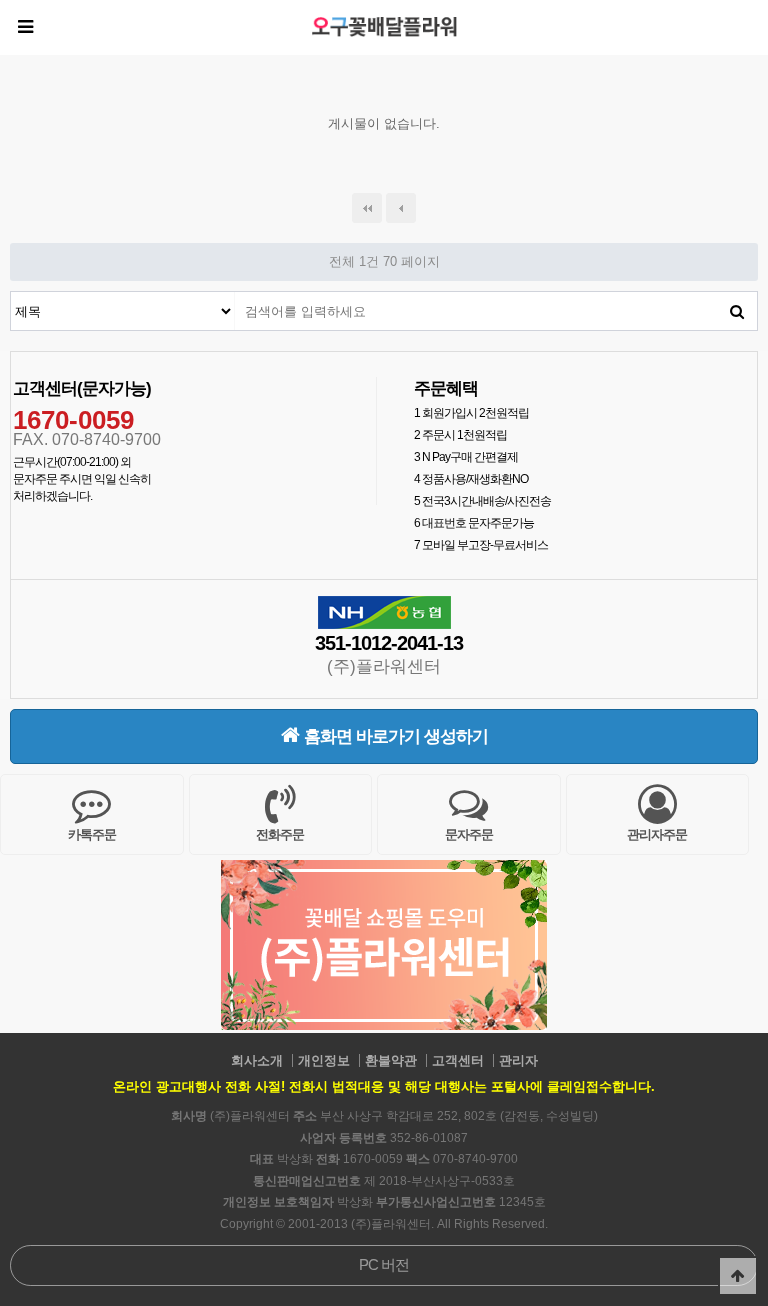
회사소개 (257, 1060)
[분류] (25, 27)
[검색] (737, 311)
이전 (401, 208)
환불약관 (391, 1060)
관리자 (518, 1060)
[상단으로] (738, 1276)
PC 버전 (384, 1264)
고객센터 (458, 1060)
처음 (367, 208)
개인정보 (324, 1060)
